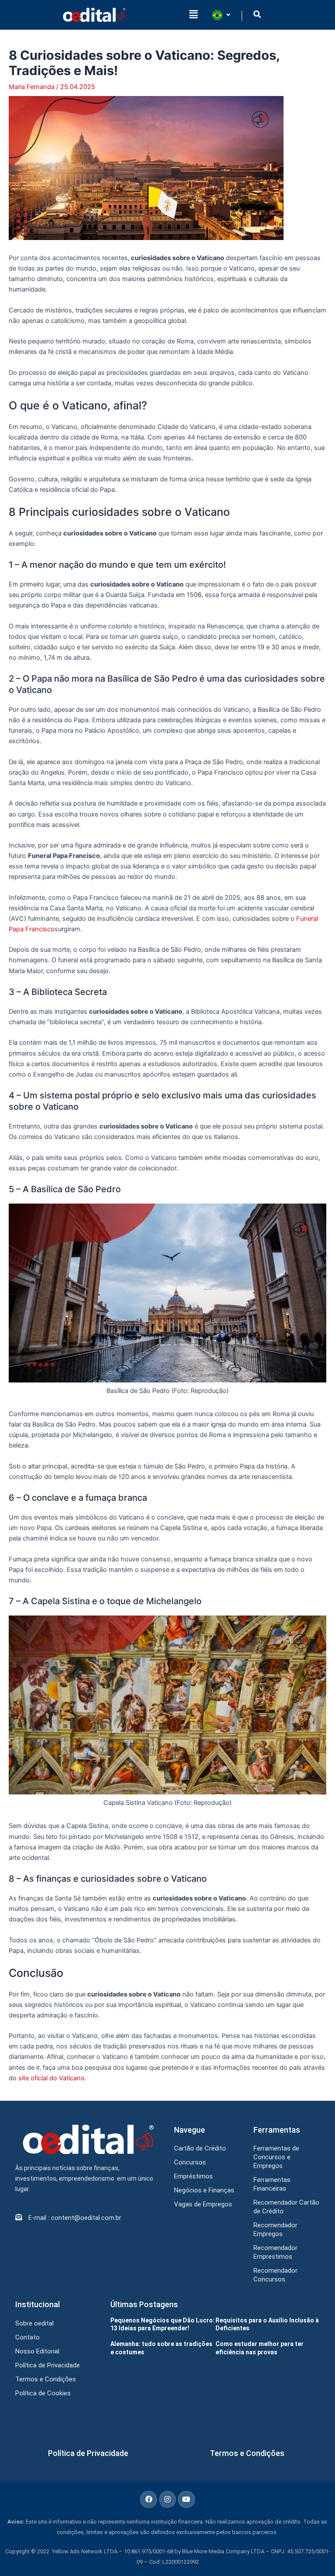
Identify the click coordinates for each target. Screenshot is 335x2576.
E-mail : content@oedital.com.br (75, 2218)
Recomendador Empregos (275, 2230)
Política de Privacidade (48, 2365)
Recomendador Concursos (275, 2275)
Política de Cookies (43, 2393)
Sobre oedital (34, 2323)
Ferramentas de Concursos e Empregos (276, 2157)
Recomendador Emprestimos (275, 2252)
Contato (27, 2337)
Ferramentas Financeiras (272, 2184)
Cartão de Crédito (200, 2148)
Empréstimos (193, 2176)
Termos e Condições (46, 2379)
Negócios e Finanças (204, 2190)
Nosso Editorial (37, 2351)
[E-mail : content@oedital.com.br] (19, 2217)
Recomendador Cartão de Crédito (286, 2207)
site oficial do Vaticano (51, 2078)
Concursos (190, 2162)
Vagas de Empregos (203, 2204)
